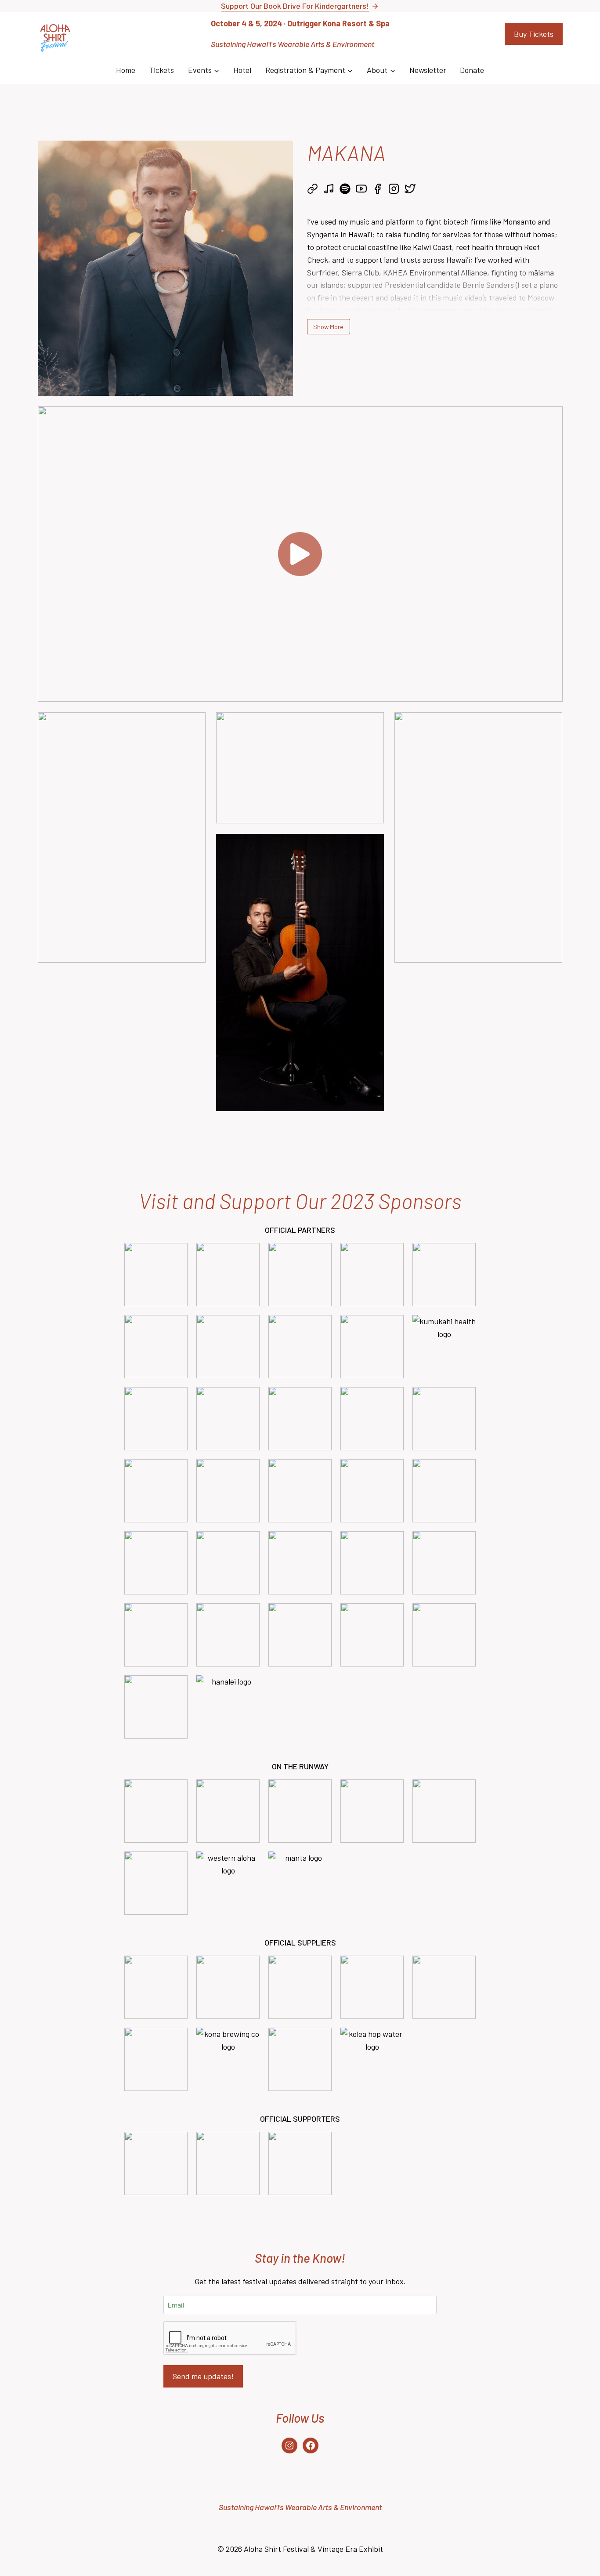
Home (126, 70)
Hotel (242, 70)
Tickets (161, 70)
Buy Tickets (534, 34)
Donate (472, 70)
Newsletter (428, 70)
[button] (300, 554)
